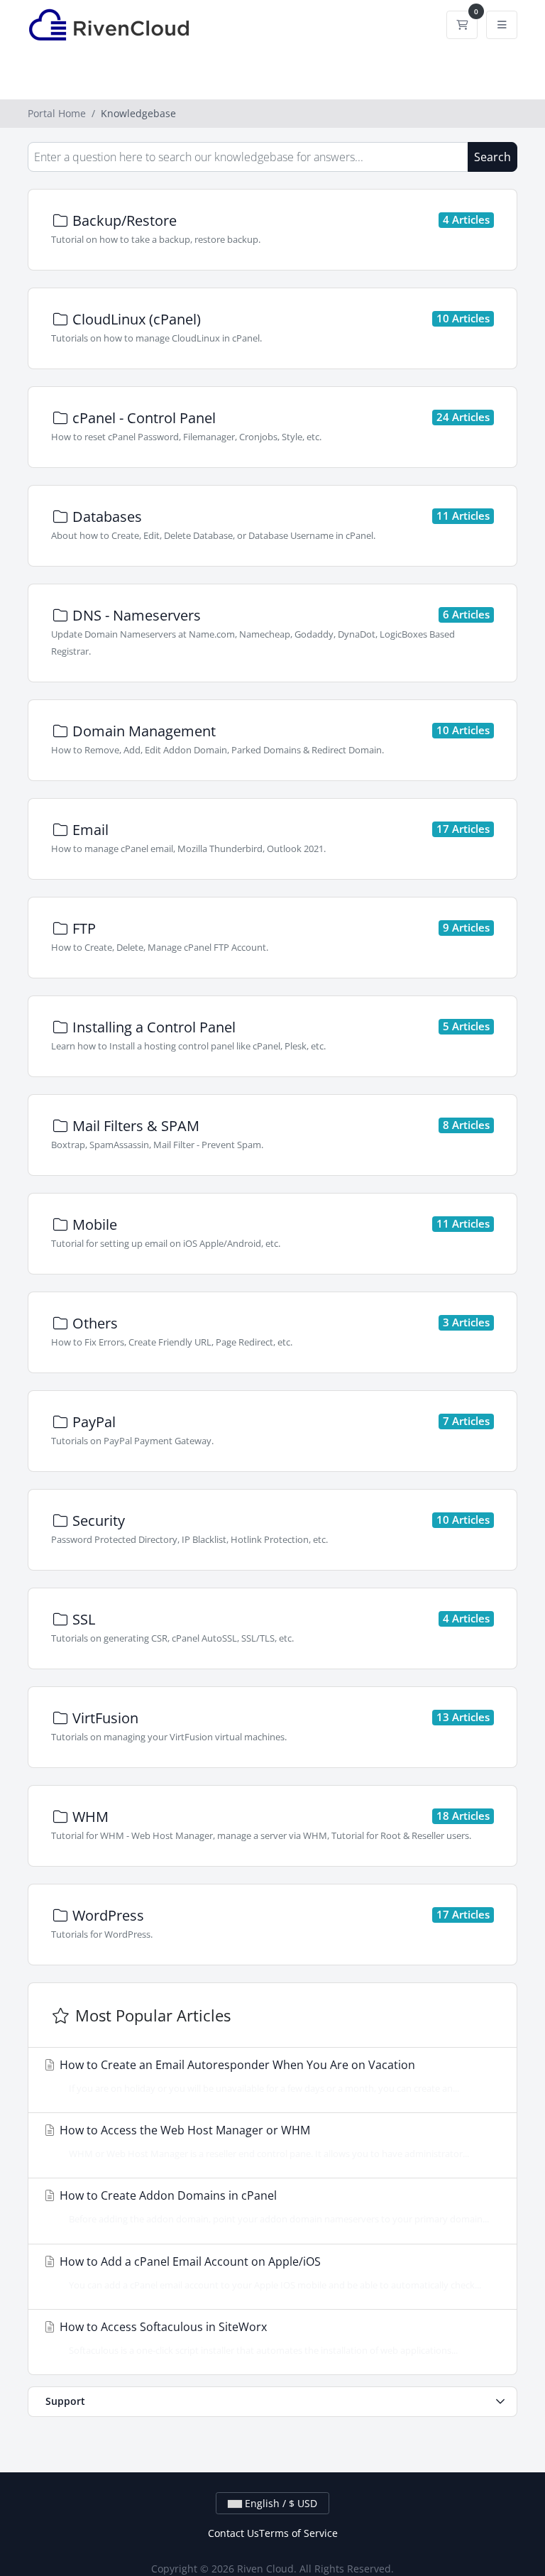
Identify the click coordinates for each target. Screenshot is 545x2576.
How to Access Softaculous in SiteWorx (257, 2338)
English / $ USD (280, 2503)
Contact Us (233, 2533)
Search (492, 157)
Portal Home (57, 113)
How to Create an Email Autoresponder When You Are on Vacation (258, 2076)
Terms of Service (298, 2533)
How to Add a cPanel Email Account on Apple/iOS (269, 2272)
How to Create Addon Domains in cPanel (273, 2206)
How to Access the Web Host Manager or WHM (263, 2141)
